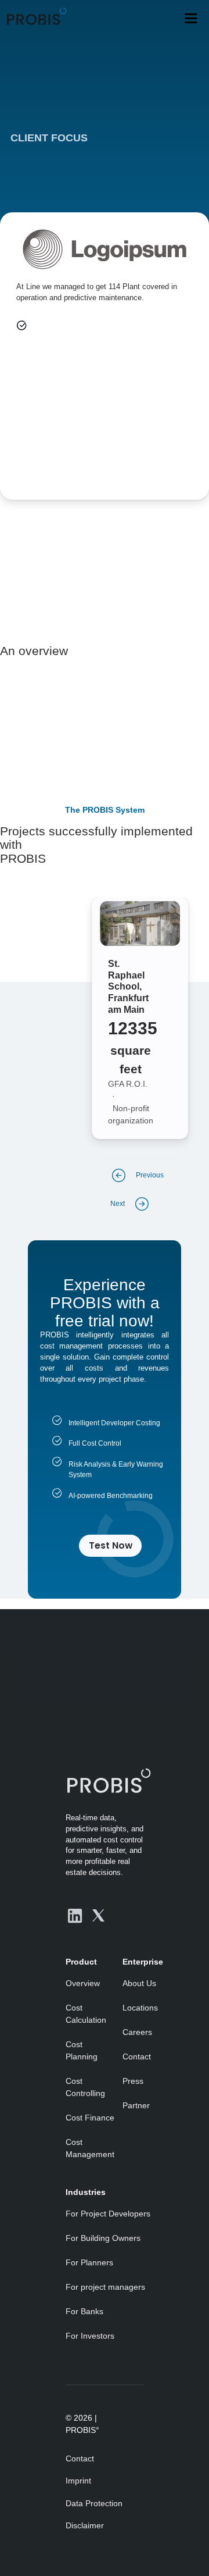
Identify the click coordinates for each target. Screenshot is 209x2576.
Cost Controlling (85, 2087)
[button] (191, 18)
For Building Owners (103, 2238)
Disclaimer (85, 2525)
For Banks (84, 2311)
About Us (139, 1983)
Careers (137, 2032)
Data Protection (94, 2503)
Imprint (78, 2481)
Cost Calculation (86, 2014)
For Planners (89, 2262)
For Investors (90, 2336)
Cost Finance (90, 2118)
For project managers (105, 2287)
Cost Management (90, 2148)
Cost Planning (82, 2050)
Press (133, 2081)
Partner (136, 2105)
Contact (137, 2056)
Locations (140, 2008)
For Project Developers (108, 2214)
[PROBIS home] (105, 1780)
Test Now (111, 1545)
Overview (83, 1983)
